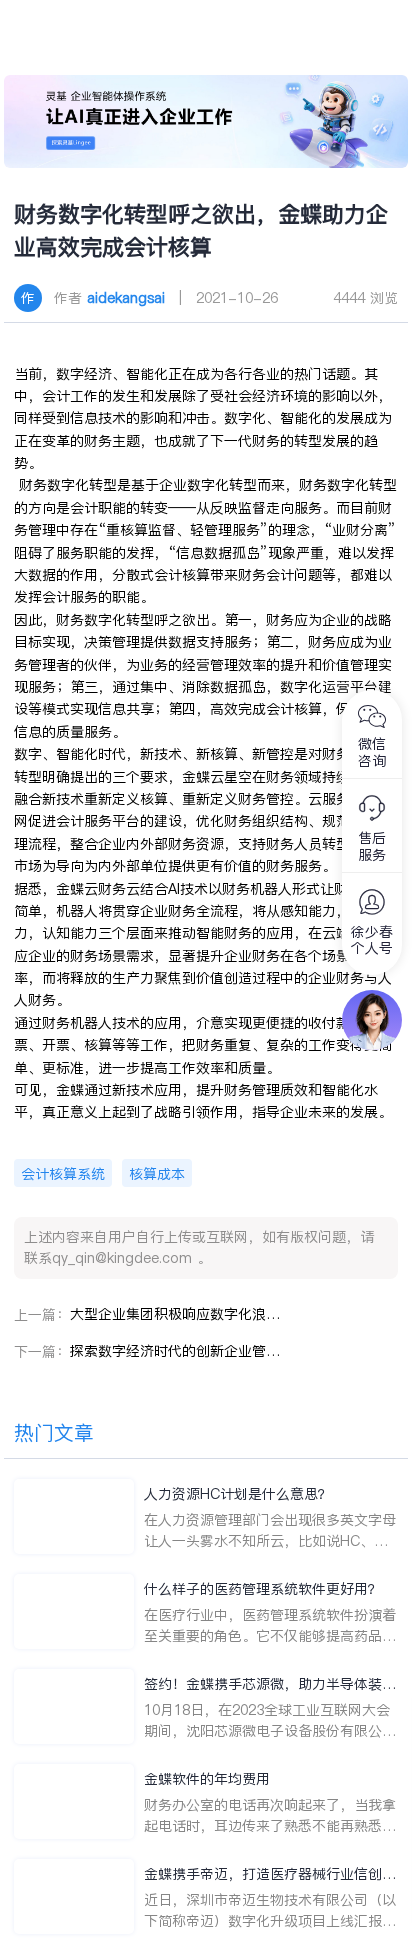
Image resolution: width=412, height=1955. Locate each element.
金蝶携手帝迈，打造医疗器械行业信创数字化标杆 (270, 1874)
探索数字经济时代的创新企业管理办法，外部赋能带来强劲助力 (175, 1351)
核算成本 (157, 1174)
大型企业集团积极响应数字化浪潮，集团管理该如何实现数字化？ (175, 1314)
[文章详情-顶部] (206, 121)
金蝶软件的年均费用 (207, 1779)
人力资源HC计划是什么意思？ (238, 1494)
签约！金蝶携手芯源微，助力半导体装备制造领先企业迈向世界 (270, 1684)
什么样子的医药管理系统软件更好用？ (263, 1589)
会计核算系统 (63, 1174)
